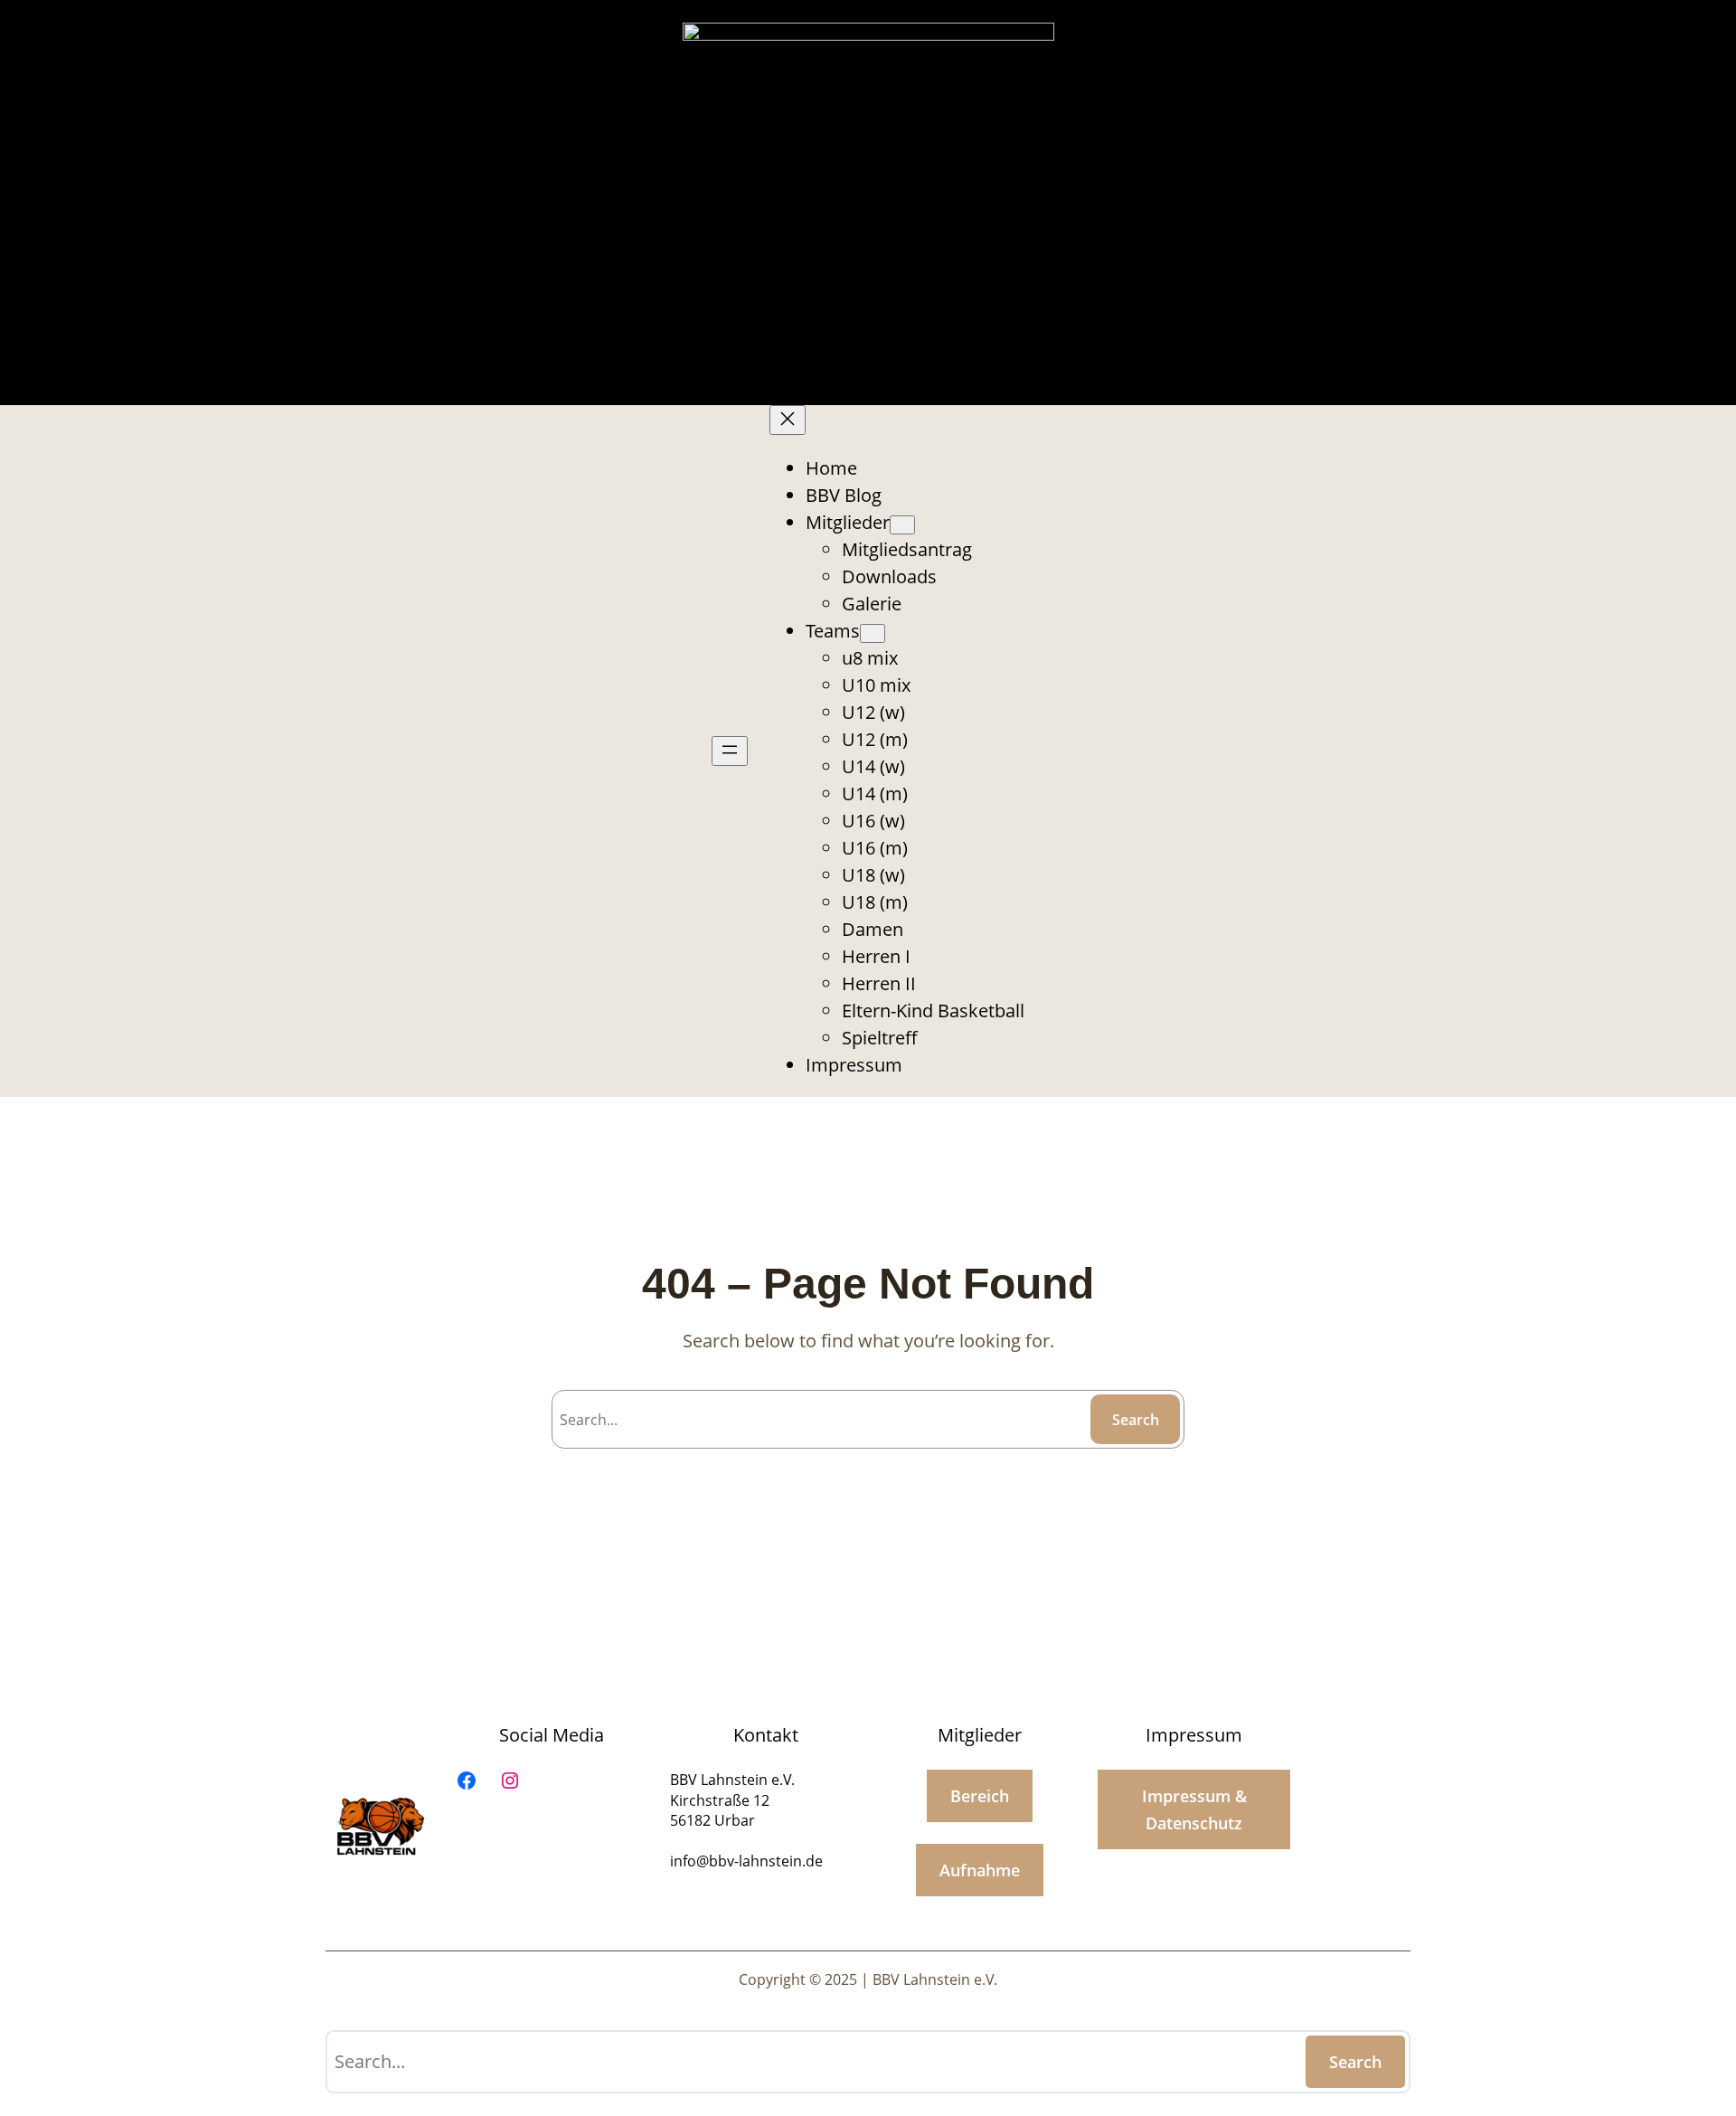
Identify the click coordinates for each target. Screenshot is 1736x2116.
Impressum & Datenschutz (1194, 1809)
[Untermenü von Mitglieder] (902, 525)
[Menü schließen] (788, 420)
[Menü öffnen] (730, 751)
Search (1136, 1420)
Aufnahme (980, 1870)
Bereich (980, 1796)
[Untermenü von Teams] (873, 633)
